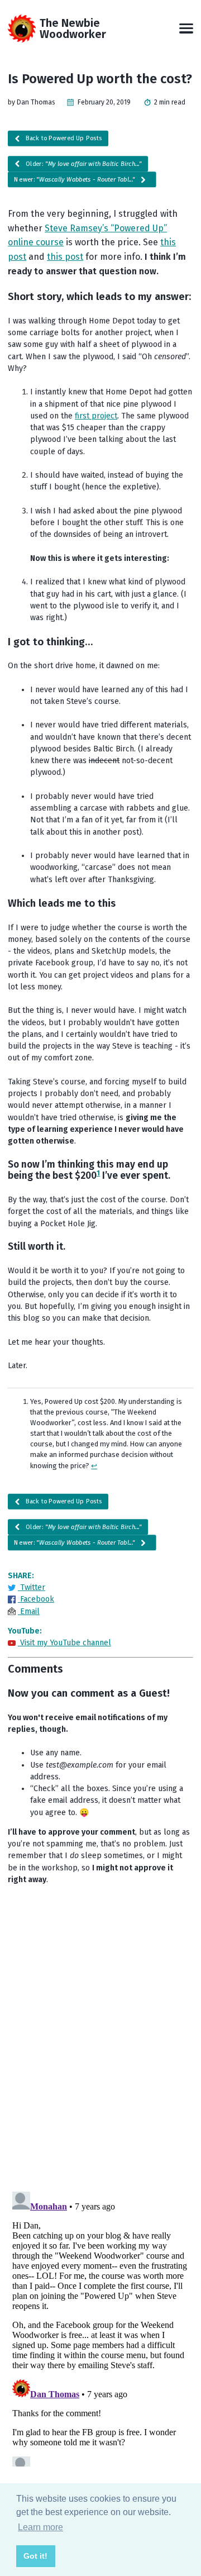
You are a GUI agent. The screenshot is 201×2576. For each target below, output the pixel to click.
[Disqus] (100, 2037)
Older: (82, 164)
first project (96, 416)
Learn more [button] (40, 2527)
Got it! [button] (35, 2556)
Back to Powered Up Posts (63, 139)
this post (65, 257)
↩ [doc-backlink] (94, 1466)
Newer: (75, 180)
